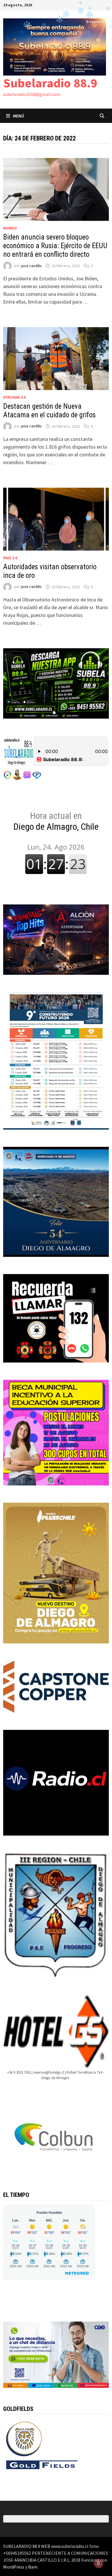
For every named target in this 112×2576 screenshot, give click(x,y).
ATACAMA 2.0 (15, 397)
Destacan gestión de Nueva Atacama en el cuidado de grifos (49, 411)
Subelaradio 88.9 (50, 83)
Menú (19, 116)
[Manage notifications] (99, 2563)
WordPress (14, 2567)
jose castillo (31, 266)
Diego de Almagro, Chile (56, 821)
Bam (33, 2567)
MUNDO (10, 228)
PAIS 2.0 (10, 558)
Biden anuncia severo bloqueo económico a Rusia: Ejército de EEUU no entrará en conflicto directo (55, 246)
